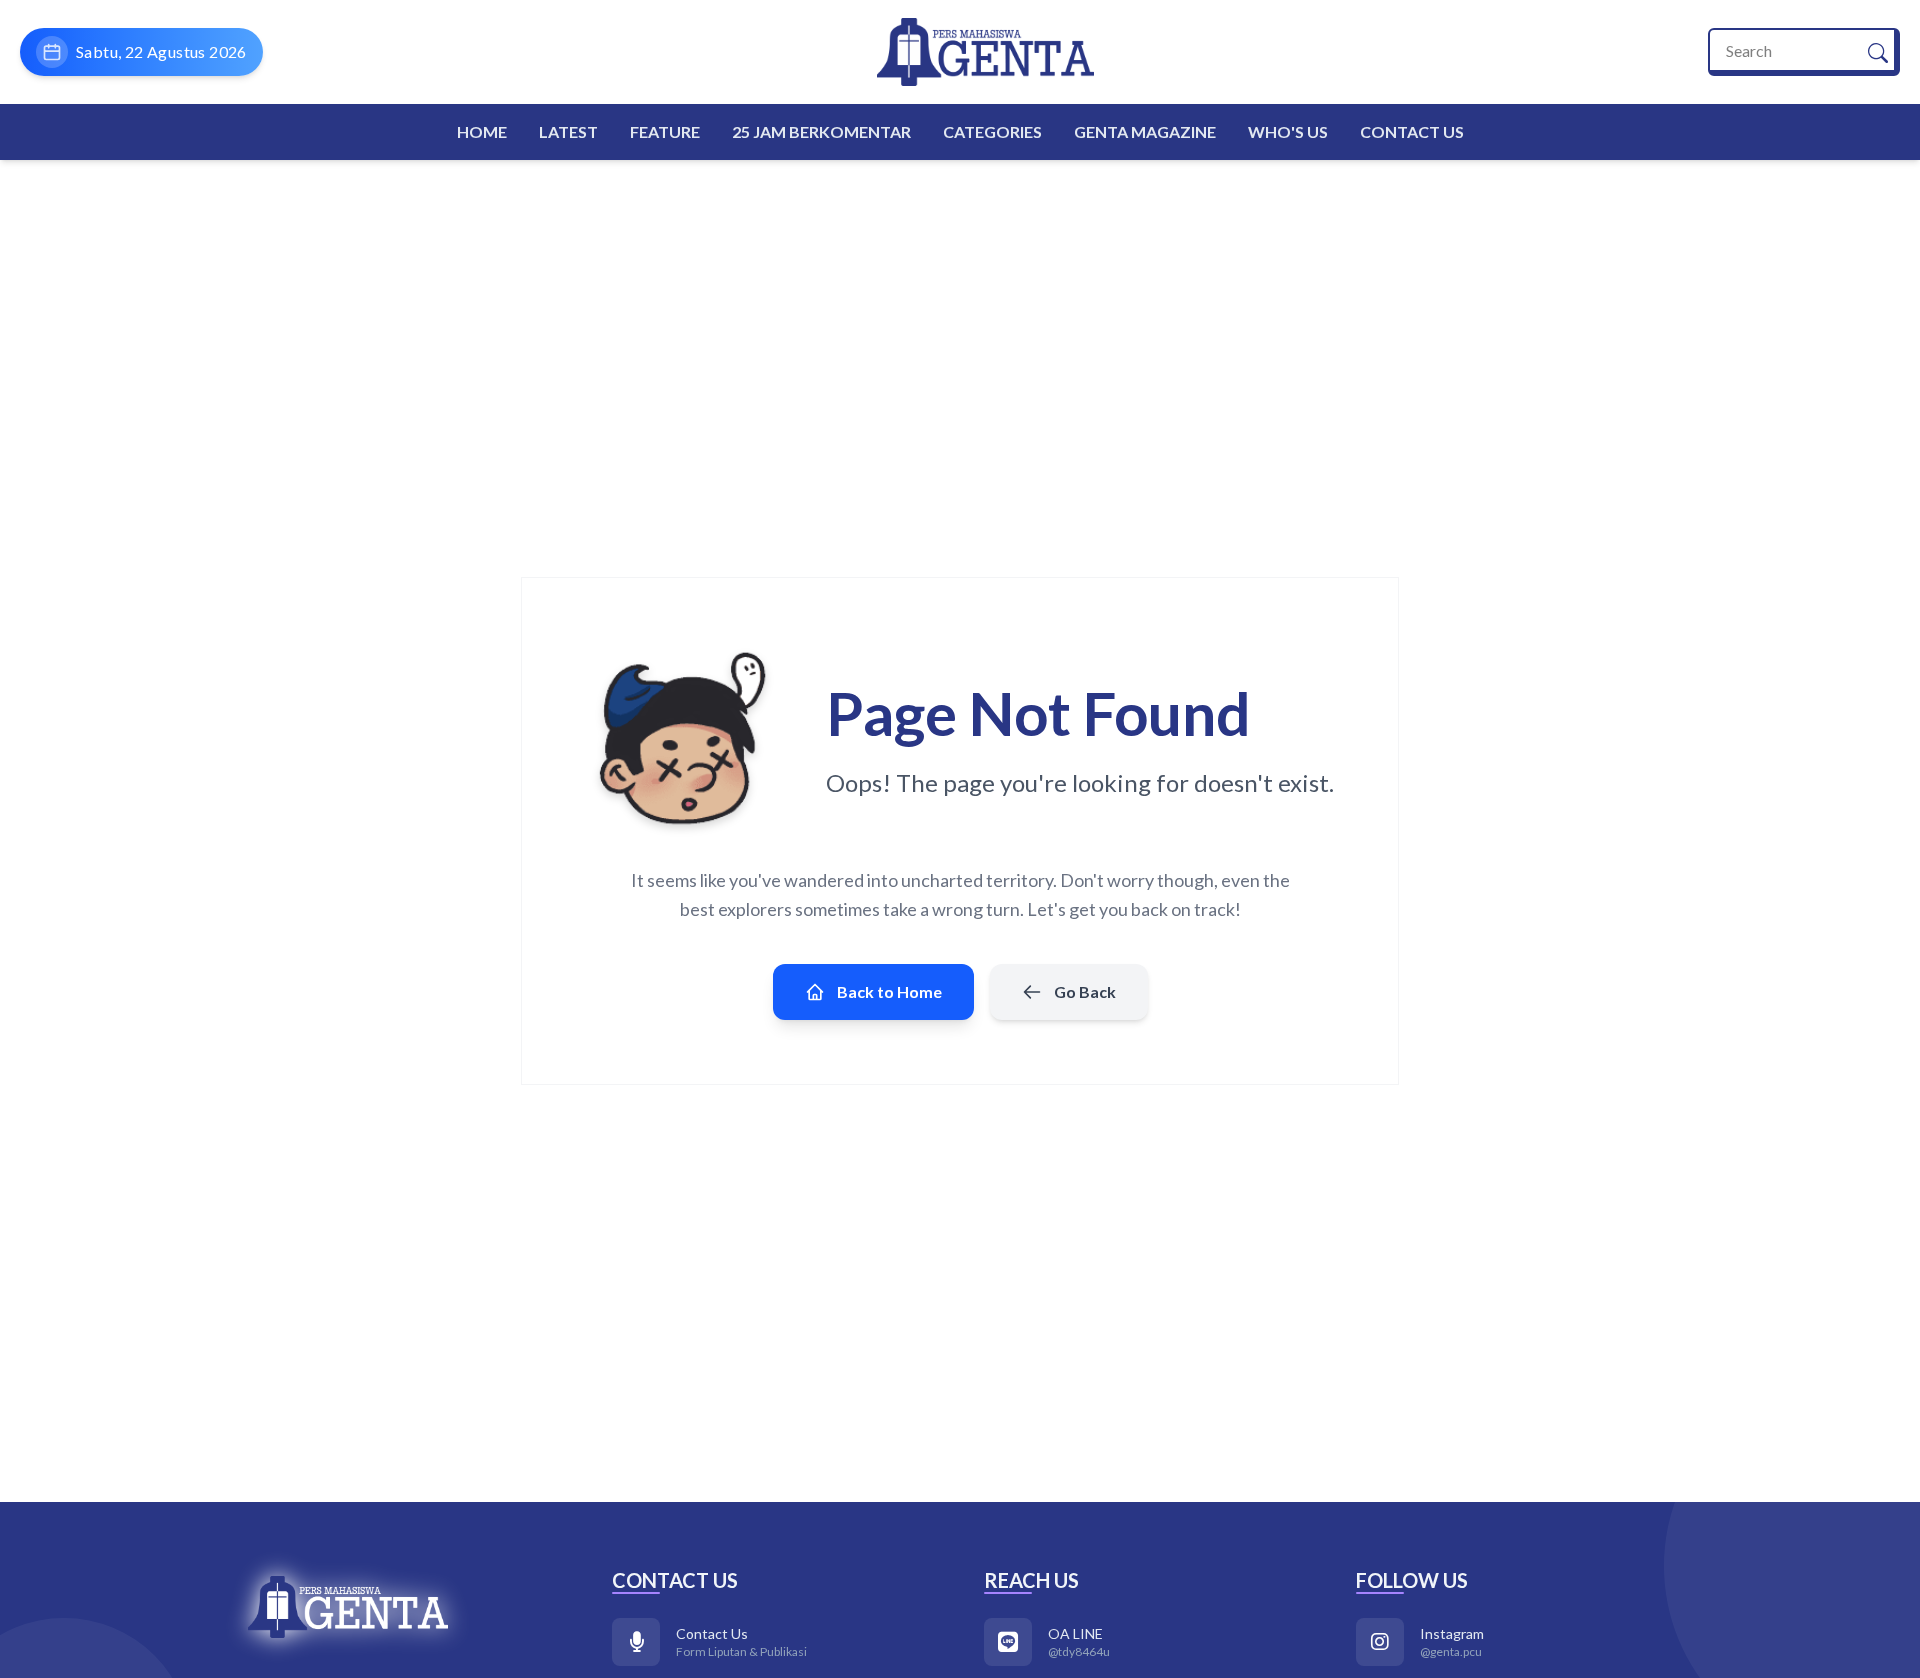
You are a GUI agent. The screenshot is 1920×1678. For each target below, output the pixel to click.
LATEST (568, 131)
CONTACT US (1412, 131)
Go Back (1085, 991)
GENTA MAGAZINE (1145, 131)
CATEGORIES (992, 131)
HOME (482, 131)
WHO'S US (1288, 131)
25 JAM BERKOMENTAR (821, 131)
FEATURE (665, 131)
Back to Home (889, 991)
